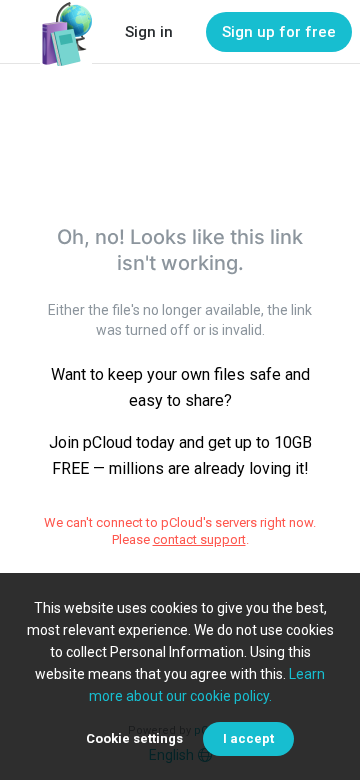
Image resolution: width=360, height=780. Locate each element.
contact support (199, 539)
